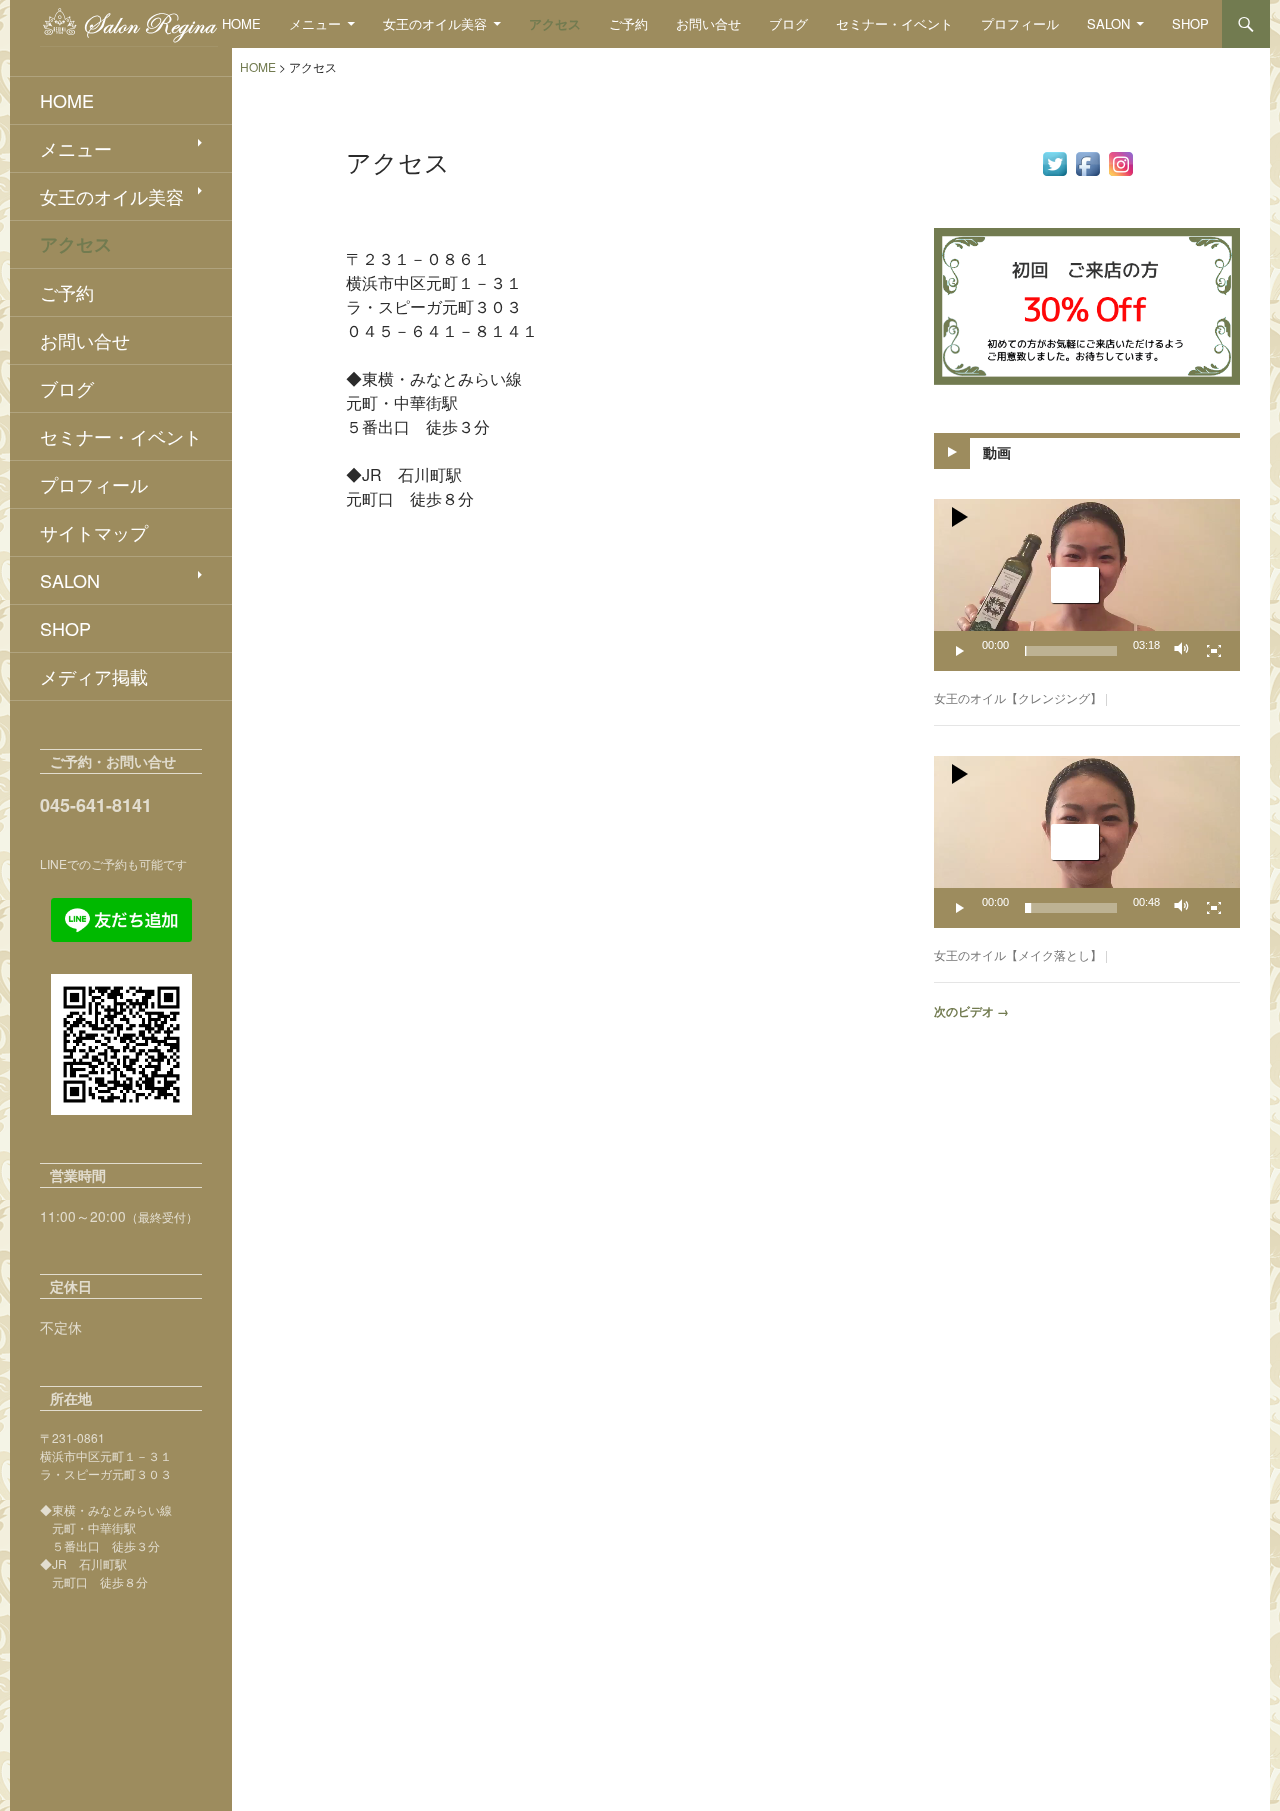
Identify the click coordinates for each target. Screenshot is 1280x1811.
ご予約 (628, 23)
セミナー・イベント (894, 23)
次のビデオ (971, 1011)
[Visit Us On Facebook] (1087, 162)
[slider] (1071, 651)
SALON (1108, 23)
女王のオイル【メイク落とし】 (1018, 954)
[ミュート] (1182, 651)
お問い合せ (708, 23)
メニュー (315, 23)
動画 (997, 452)
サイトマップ (94, 532)
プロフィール (1020, 23)
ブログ (788, 23)
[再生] (960, 651)
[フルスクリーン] (1214, 651)
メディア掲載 (94, 676)
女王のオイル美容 (435, 23)
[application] (1087, 585)
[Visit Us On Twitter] (1054, 162)
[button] (1075, 585)
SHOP (1190, 23)
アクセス (555, 23)
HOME (241, 23)
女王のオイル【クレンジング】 (1018, 697)
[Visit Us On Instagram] (1120, 162)
